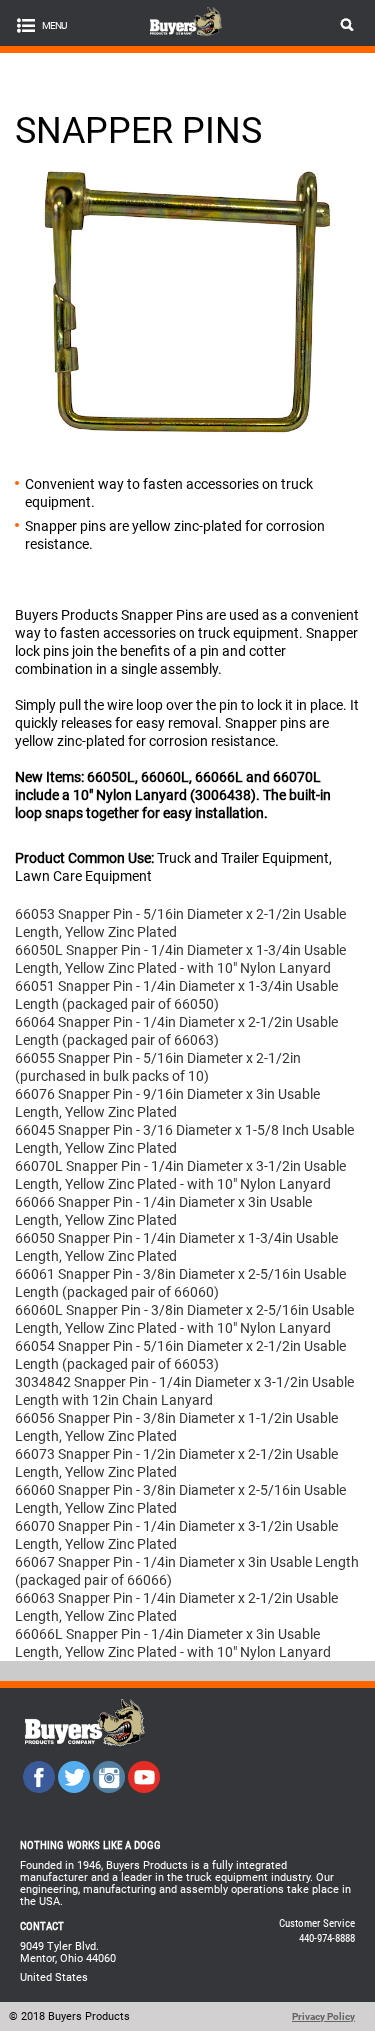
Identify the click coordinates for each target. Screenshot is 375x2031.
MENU (54, 25)
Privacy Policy (323, 2016)
